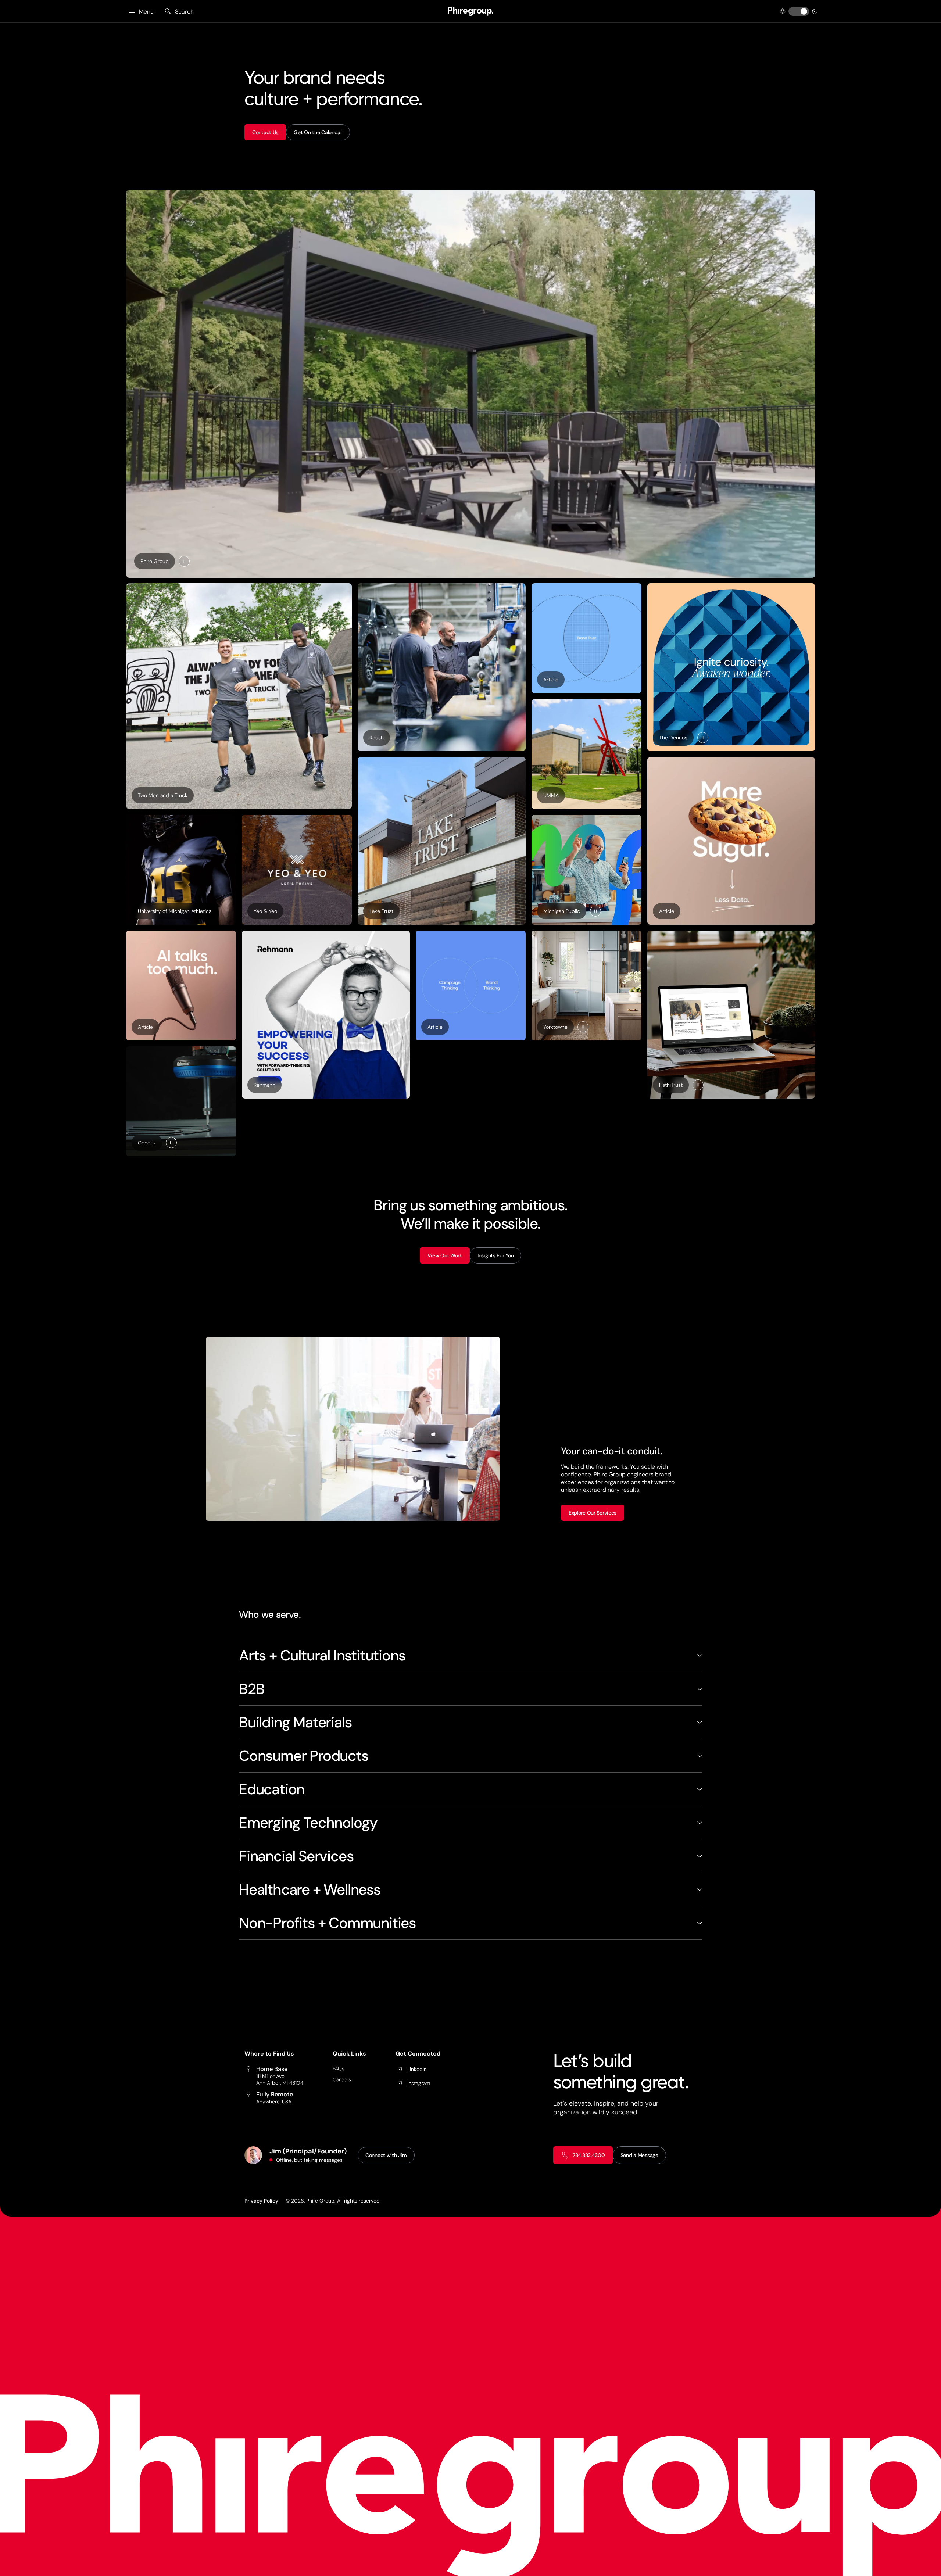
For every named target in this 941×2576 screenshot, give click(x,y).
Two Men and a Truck (163, 795)
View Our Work (445, 1255)
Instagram (419, 2083)
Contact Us (265, 132)
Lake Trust (381, 911)
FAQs (339, 2068)
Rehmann (264, 1085)
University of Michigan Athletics (175, 911)
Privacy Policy (261, 2201)
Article (554, 681)
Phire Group (155, 561)
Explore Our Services (593, 1513)
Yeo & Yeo (265, 911)
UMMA (551, 795)
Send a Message (639, 2155)
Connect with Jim (386, 2155)
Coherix (147, 1143)
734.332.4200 (589, 2155)
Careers (342, 2079)
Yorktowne (555, 1027)
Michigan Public (562, 911)
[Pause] (184, 561)
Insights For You (496, 1255)
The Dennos (673, 738)
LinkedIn (417, 2069)
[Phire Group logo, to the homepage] (470, 11)
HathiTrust (671, 1085)
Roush (377, 738)
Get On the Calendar (318, 132)
